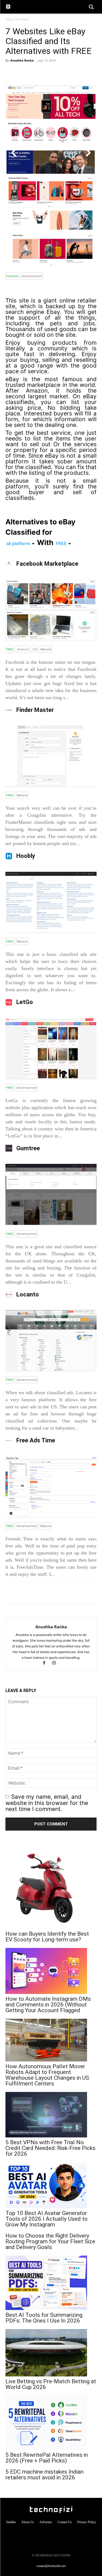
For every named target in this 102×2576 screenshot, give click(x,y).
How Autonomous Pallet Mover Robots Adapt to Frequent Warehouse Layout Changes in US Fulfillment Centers (47, 2075)
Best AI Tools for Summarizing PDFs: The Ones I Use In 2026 (44, 2318)
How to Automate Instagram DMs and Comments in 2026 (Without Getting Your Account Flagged (48, 2005)
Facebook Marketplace (47, 564)
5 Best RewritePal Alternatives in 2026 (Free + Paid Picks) (47, 2458)
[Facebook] (23, 73)
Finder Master (34, 710)
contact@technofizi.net (51, 2566)
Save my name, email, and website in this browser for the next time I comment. (47, 1803)
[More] (49, 73)
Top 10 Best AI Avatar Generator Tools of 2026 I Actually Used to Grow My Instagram (47, 2219)
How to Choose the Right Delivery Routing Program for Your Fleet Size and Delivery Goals (50, 2242)
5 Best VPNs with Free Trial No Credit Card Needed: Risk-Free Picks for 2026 (50, 2148)
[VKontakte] (62, 2534)
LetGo (24, 1002)
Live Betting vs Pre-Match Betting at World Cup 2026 (51, 2384)
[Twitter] (36, 73)
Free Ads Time (35, 1440)
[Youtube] (73, 2534)
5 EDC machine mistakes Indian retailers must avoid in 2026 (44, 2475)
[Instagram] (56, 1663)
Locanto (27, 1294)
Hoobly (25, 856)
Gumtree (27, 1148)
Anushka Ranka (22, 60)
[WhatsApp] (11, 73)
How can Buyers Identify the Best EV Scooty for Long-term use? (47, 1937)
